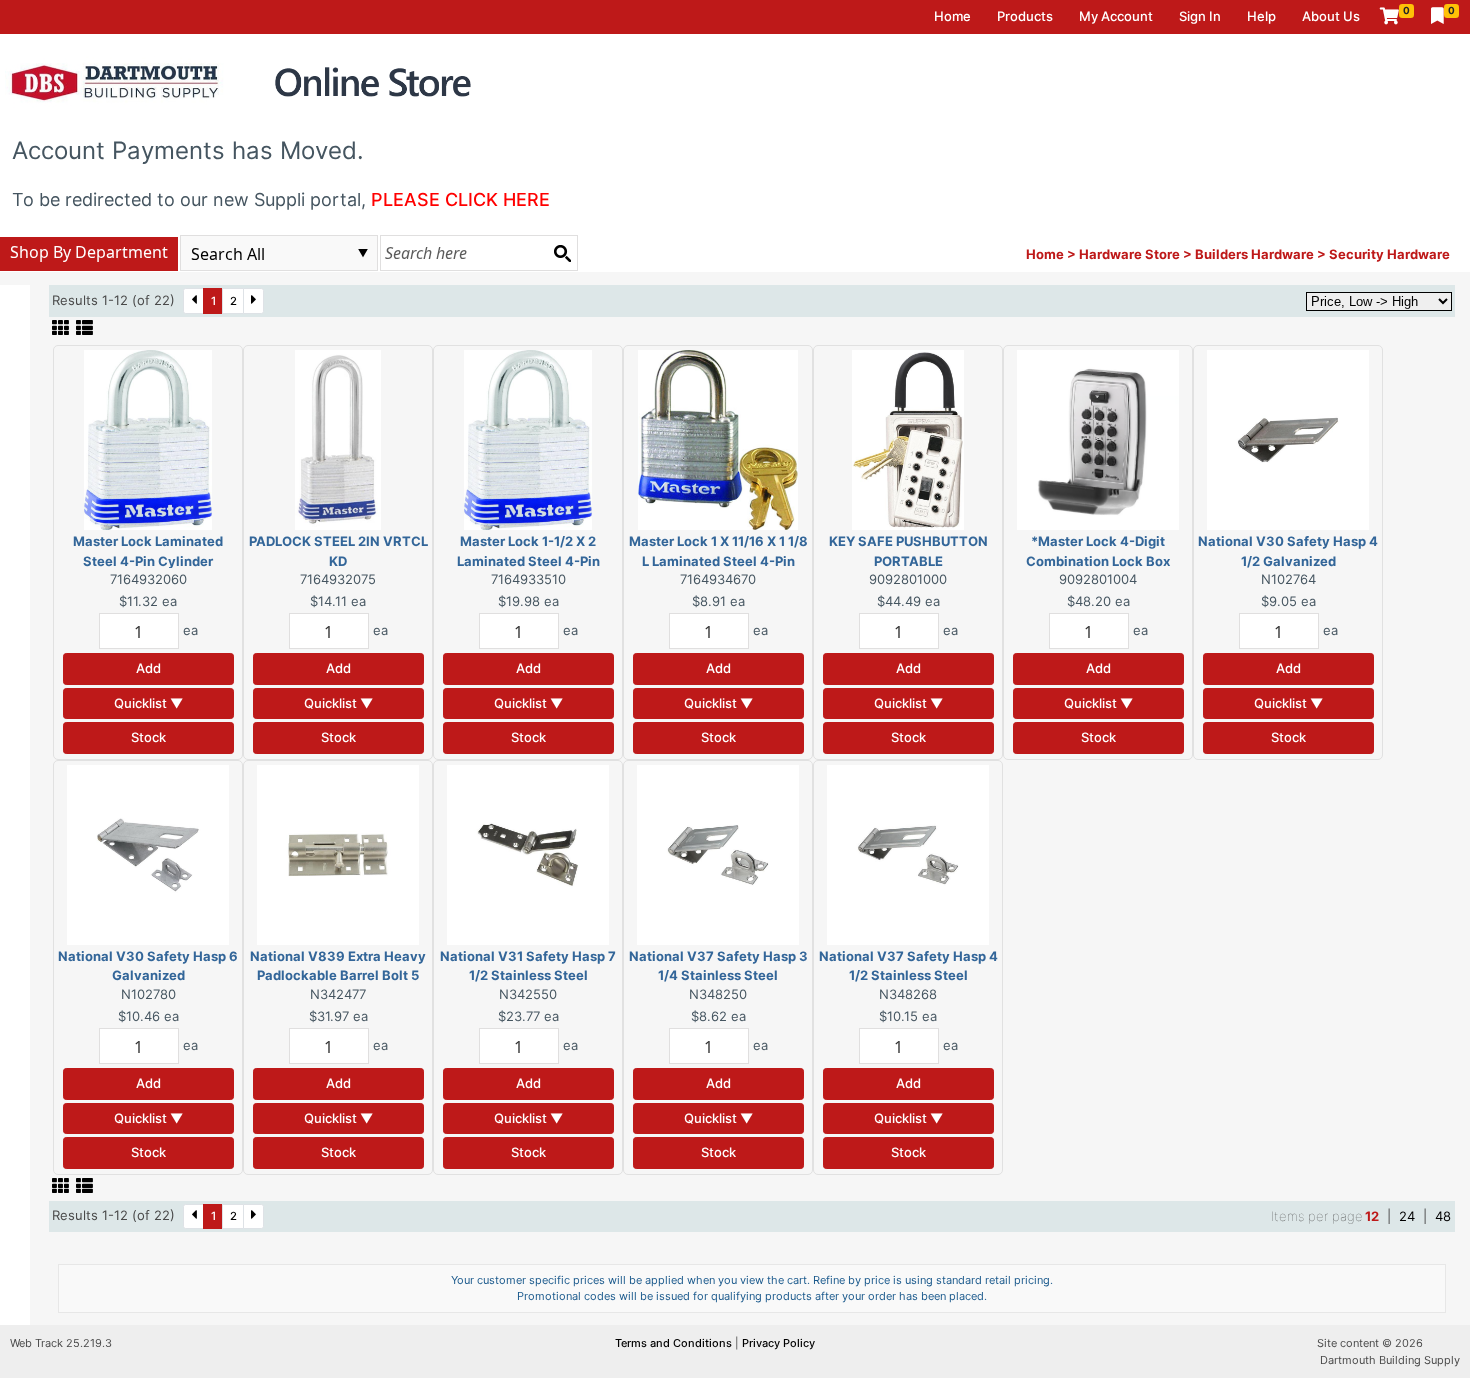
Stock (148, 737)
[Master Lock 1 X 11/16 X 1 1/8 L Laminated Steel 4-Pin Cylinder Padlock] (718, 439)
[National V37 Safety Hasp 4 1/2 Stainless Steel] (908, 853)
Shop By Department (89, 252)
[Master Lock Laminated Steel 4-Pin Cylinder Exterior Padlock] (148, 439)
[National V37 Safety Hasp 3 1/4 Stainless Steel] (718, 853)
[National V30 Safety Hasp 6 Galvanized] (148, 853)
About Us (1331, 16)
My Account (1116, 16)
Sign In (1200, 16)
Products (1025, 16)
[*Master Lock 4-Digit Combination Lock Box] (1098, 439)
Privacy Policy (778, 1343)
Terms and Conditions (675, 1343)
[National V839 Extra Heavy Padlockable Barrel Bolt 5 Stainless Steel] (338, 853)
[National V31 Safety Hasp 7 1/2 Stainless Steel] (528, 853)
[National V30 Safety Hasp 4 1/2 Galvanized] (1288, 439)
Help (1261, 16)
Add (148, 668)
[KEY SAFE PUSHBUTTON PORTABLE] (908, 439)
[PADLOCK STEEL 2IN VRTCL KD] (338, 439)
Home (952, 16)
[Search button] (562, 253)
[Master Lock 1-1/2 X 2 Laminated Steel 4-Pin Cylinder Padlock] (528, 439)
